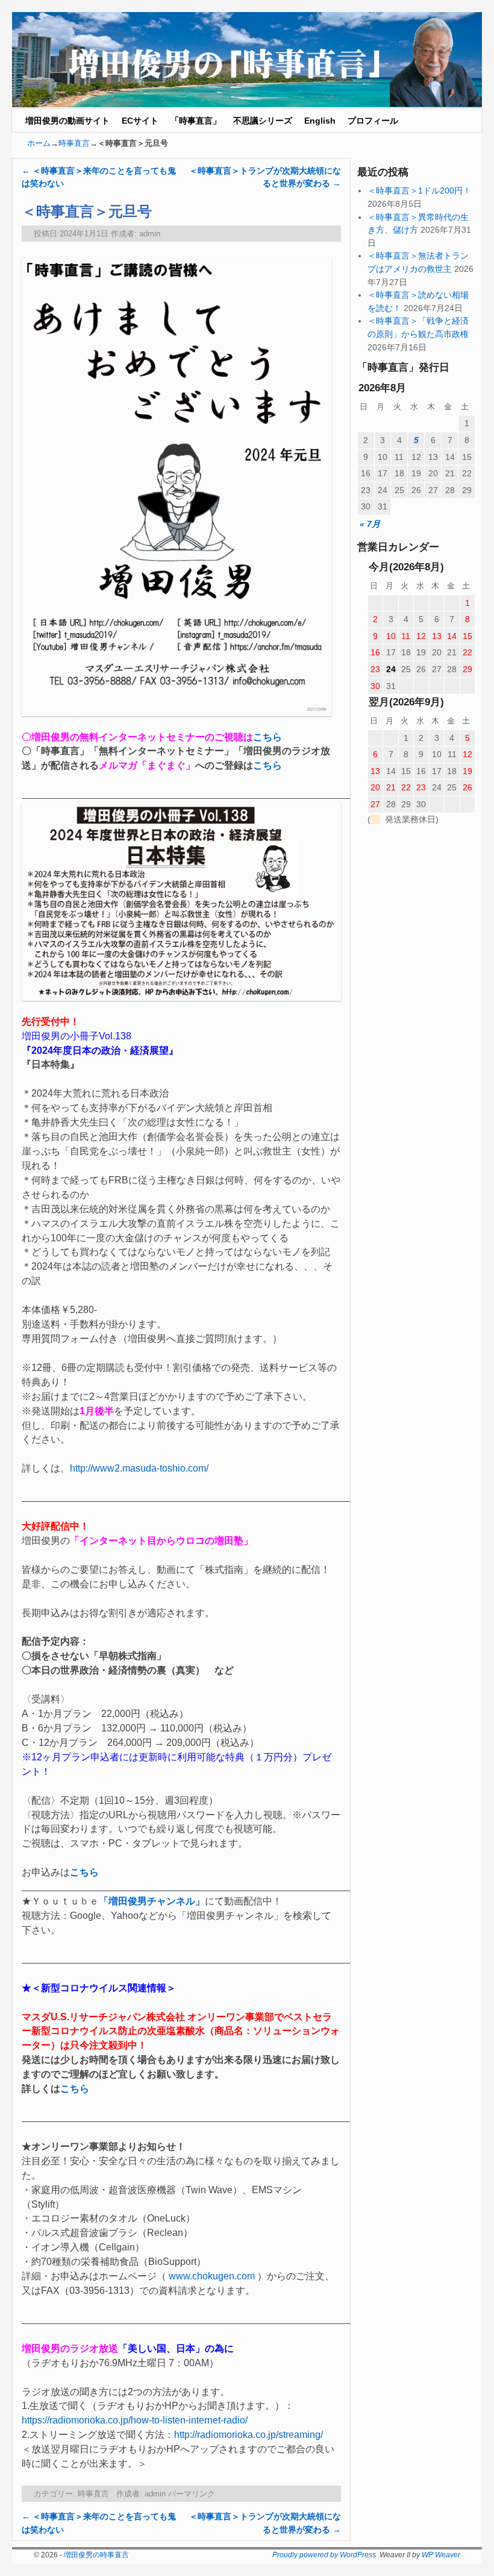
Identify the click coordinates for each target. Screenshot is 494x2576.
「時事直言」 (196, 121)
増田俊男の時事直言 (96, 2555)
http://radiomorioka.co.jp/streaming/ (249, 2435)
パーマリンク (192, 2494)
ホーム (39, 143)
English (320, 121)
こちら (267, 737)
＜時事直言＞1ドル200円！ (419, 191)
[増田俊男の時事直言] (247, 60)
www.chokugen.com (212, 2276)
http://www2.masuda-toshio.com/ (139, 1468)
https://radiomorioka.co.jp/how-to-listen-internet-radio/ (135, 2420)
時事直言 (74, 143)
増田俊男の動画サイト (67, 121)
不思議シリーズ (263, 121)
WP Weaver (441, 2555)
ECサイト (140, 121)
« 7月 (370, 524)
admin (150, 234)
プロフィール (373, 121)
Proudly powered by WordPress (324, 2555)
